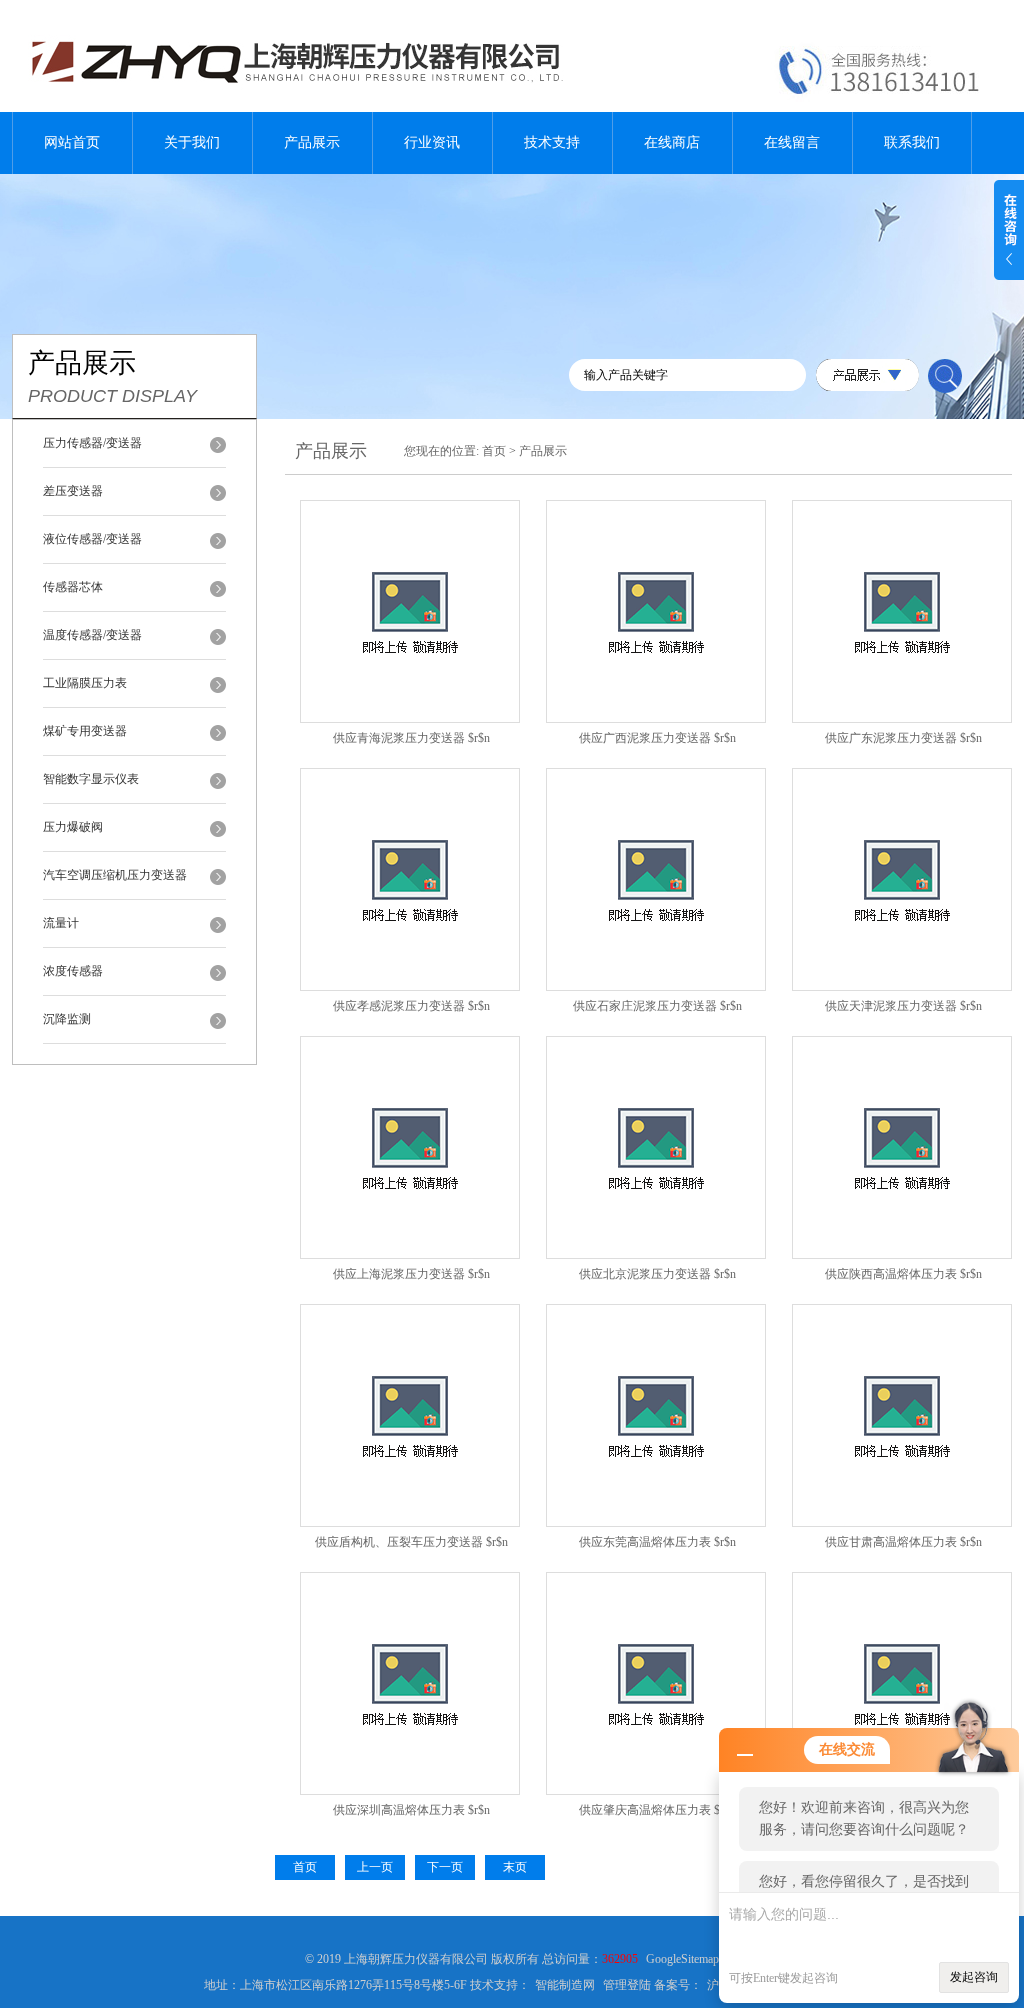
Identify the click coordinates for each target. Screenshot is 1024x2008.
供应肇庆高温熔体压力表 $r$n (657, 1810)
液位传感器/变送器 (92, 539)
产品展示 (312, 142)
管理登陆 (627, 1985)
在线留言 (792, 142)
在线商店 (672, 142)
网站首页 (72, 142)
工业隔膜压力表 (85, 683)
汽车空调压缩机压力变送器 (115, 875)
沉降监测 (67, 1019)
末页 (515, 1867)
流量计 (61, 923)
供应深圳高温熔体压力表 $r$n (411, 1810)
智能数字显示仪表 (91, 779)
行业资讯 (432, 142)
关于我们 (192, 142)
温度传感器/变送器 (92, 635)
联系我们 (912, 142)
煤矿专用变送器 (85, 731)
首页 (494, 451)
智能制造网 (565, 1985)
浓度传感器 (73, 971)
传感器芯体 (73, 587)
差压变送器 (73, 491)
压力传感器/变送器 (92, 443)
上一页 (375, 1867)
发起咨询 (974, 1977)
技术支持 (552, 142)
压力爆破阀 (73, 827)
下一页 (445, 1867)
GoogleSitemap (682, 1959)
